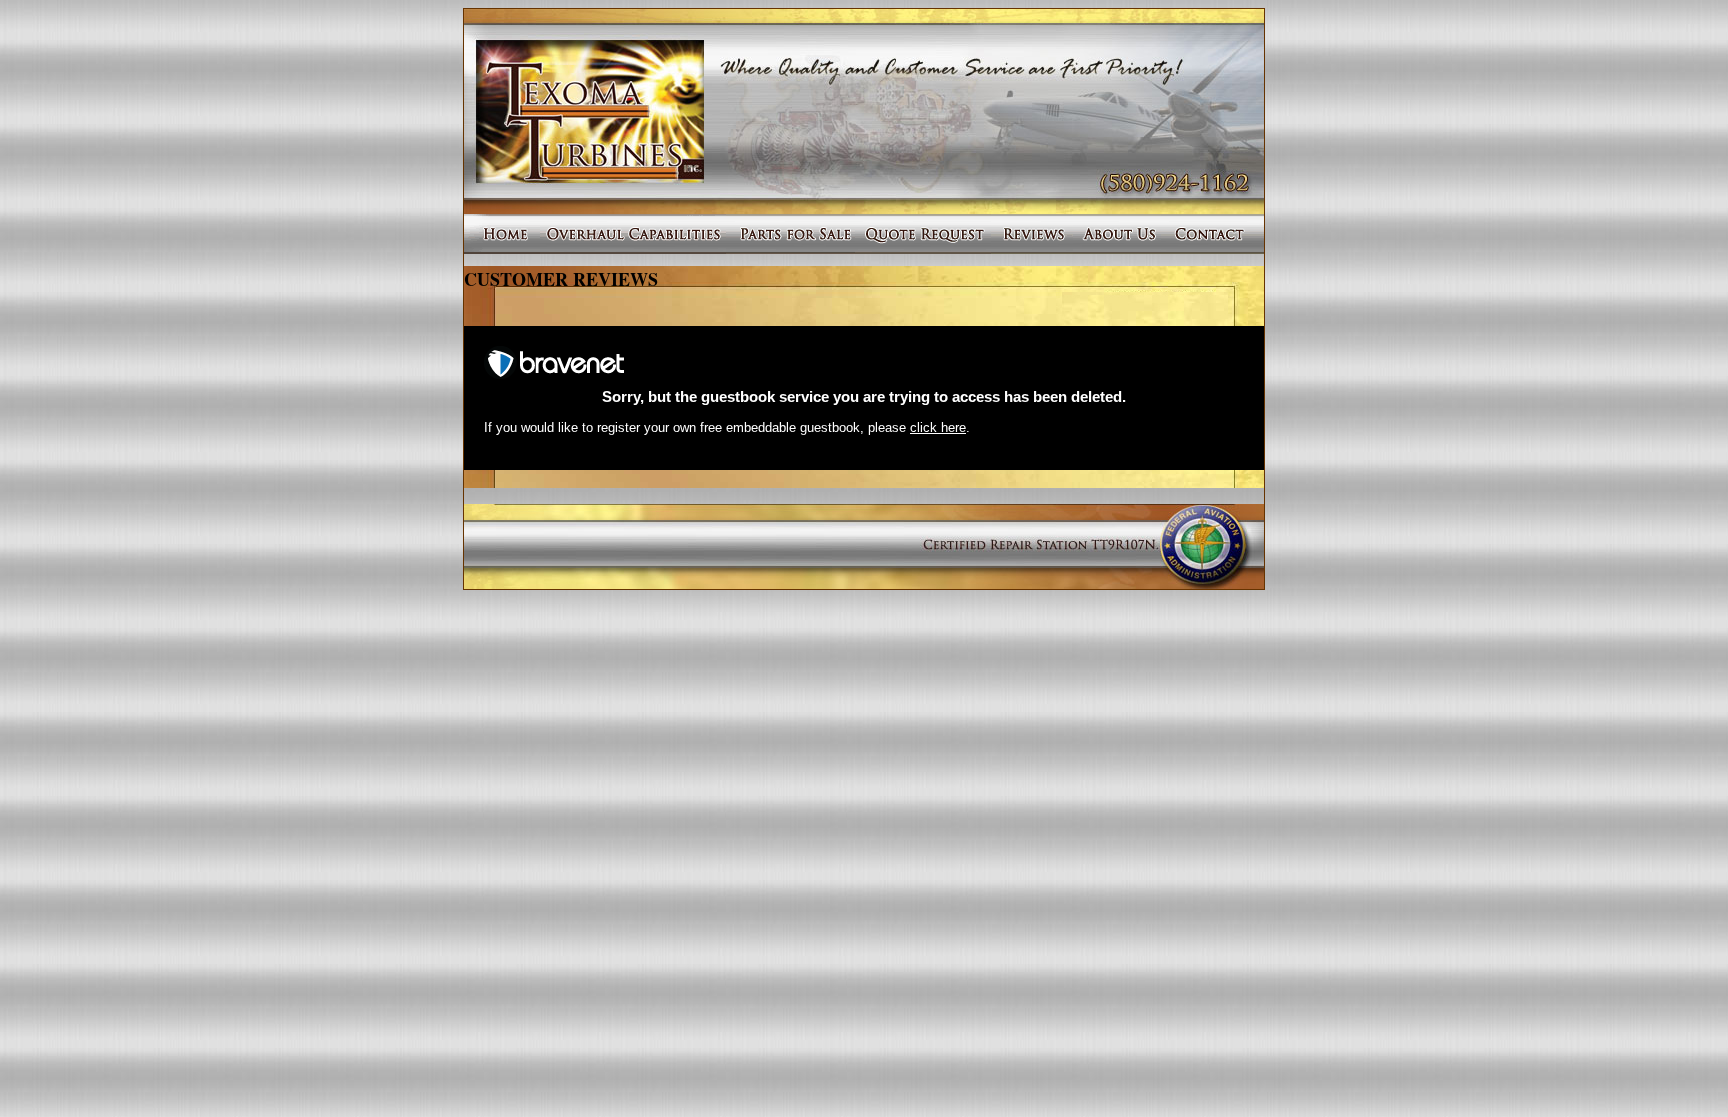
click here (938, 427)
